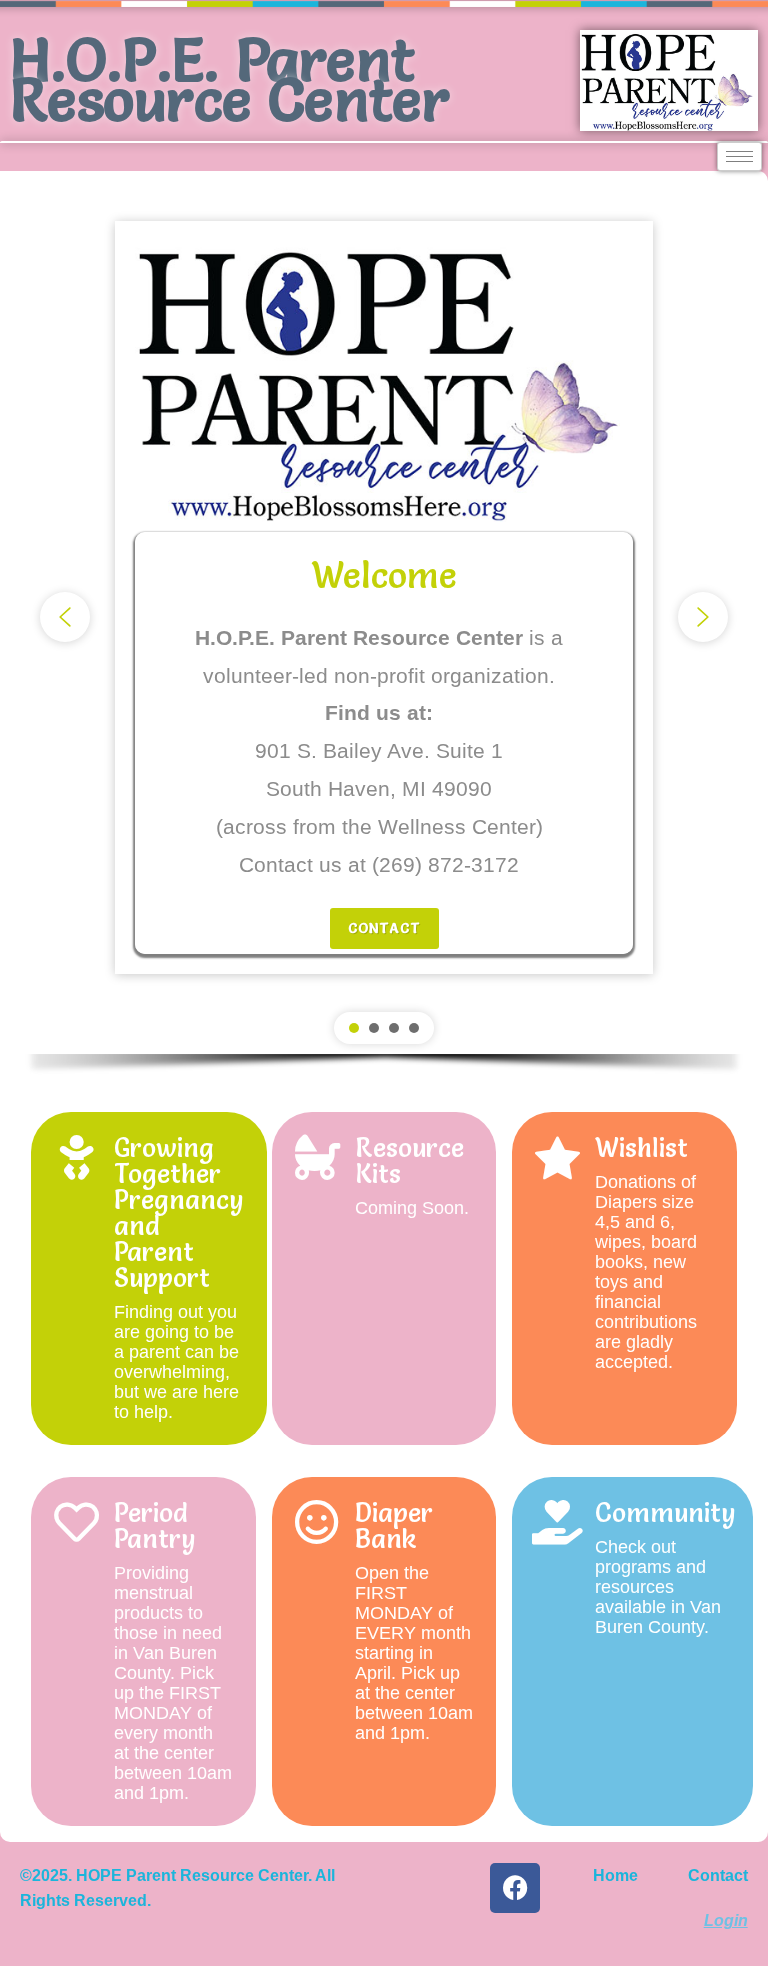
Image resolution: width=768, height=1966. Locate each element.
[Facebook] (515, 1888)
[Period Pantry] (76, 1522)
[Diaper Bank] (317, 1522)
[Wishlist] (557, 1157)
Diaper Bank (394, 1526)
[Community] (557, 1522)
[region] (384, 634)
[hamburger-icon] (739, 156)
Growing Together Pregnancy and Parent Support (179, 1213)
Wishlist (641, 1148)
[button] (65, 617)
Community (665, 1513)
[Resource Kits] (317, 1157)
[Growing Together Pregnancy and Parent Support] (76, 1157)
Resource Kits (409, 1161)
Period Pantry (155, 1526)
